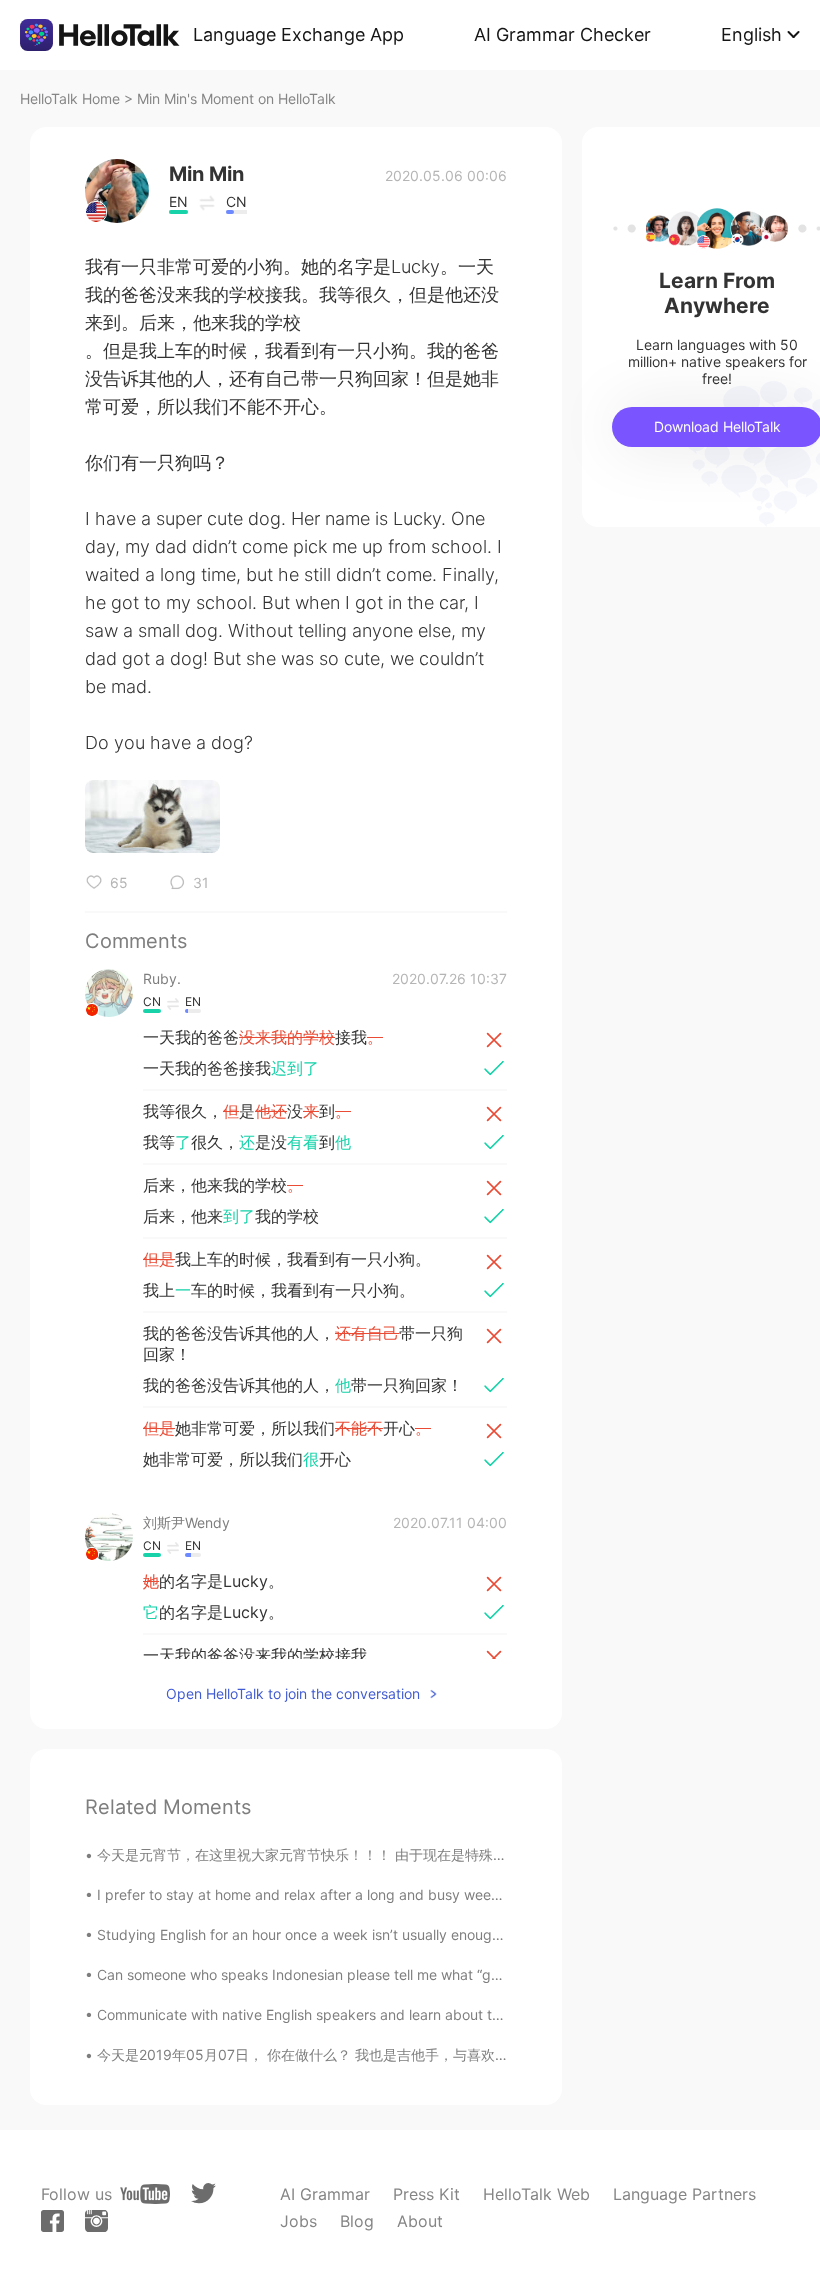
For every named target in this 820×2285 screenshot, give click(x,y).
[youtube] (145, 2194)
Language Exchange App (298, 34)
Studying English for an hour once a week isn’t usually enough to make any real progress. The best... (425, 1934)
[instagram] (96, 2221)
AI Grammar (325, 2194)
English (751, 34)
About (420, 2221)
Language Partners (684, 2194)
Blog (357, 2221)
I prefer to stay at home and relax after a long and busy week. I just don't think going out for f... (408, 1894)
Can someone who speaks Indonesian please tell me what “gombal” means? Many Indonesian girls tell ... (436, 1974)
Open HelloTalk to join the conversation (293, 1693)
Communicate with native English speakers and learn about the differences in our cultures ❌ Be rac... (429, 2014)
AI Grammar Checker (562, 34)
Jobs (298, 2221)
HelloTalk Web (536, 2194)
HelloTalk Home (70, 98)
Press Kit (426, 2194)
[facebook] (52, 2221)
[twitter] (203, 2193)
